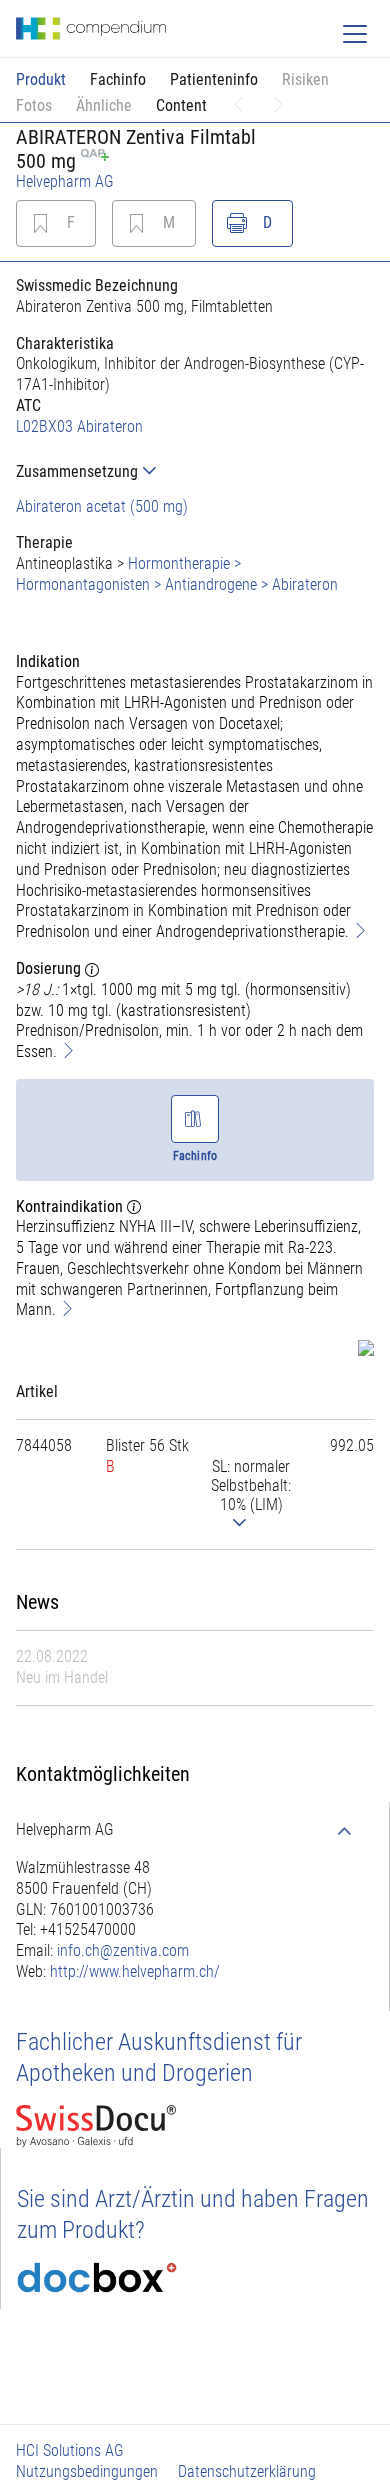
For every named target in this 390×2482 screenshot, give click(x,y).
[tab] (195, 471)
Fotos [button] (34, 105)
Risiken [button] (305, 79)
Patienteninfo (214, 79)
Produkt (41, 79)
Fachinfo (118, 79)
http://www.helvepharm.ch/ (135, 1971)
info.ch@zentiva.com (123, 1950)
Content (181, 105)
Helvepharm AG (65, 181)
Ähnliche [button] (104, 105)
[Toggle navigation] (355, 34)
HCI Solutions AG (70, 2450)
